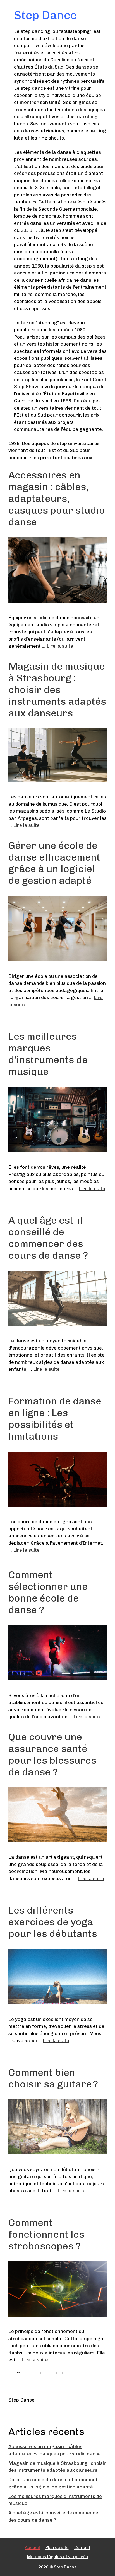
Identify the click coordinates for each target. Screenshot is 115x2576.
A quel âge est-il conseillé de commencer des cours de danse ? (48, 1238)
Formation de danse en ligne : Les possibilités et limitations (55, 1419)
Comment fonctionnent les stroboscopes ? (46, 2234)
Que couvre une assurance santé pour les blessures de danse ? (52, 1754)
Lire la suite (60, 646)
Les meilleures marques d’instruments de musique (48, 1054)
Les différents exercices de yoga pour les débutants (53, 1922)
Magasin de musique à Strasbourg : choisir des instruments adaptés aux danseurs (57, 690)
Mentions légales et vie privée (57, 2557)
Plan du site (57, 2548)
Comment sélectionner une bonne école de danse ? (48, 1592)
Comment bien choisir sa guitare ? (53, 2078)
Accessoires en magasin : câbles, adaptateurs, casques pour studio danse (57, 499)
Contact (82, 2548)
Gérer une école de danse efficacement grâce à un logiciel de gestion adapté (54, 863)
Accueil (32, 2548)
